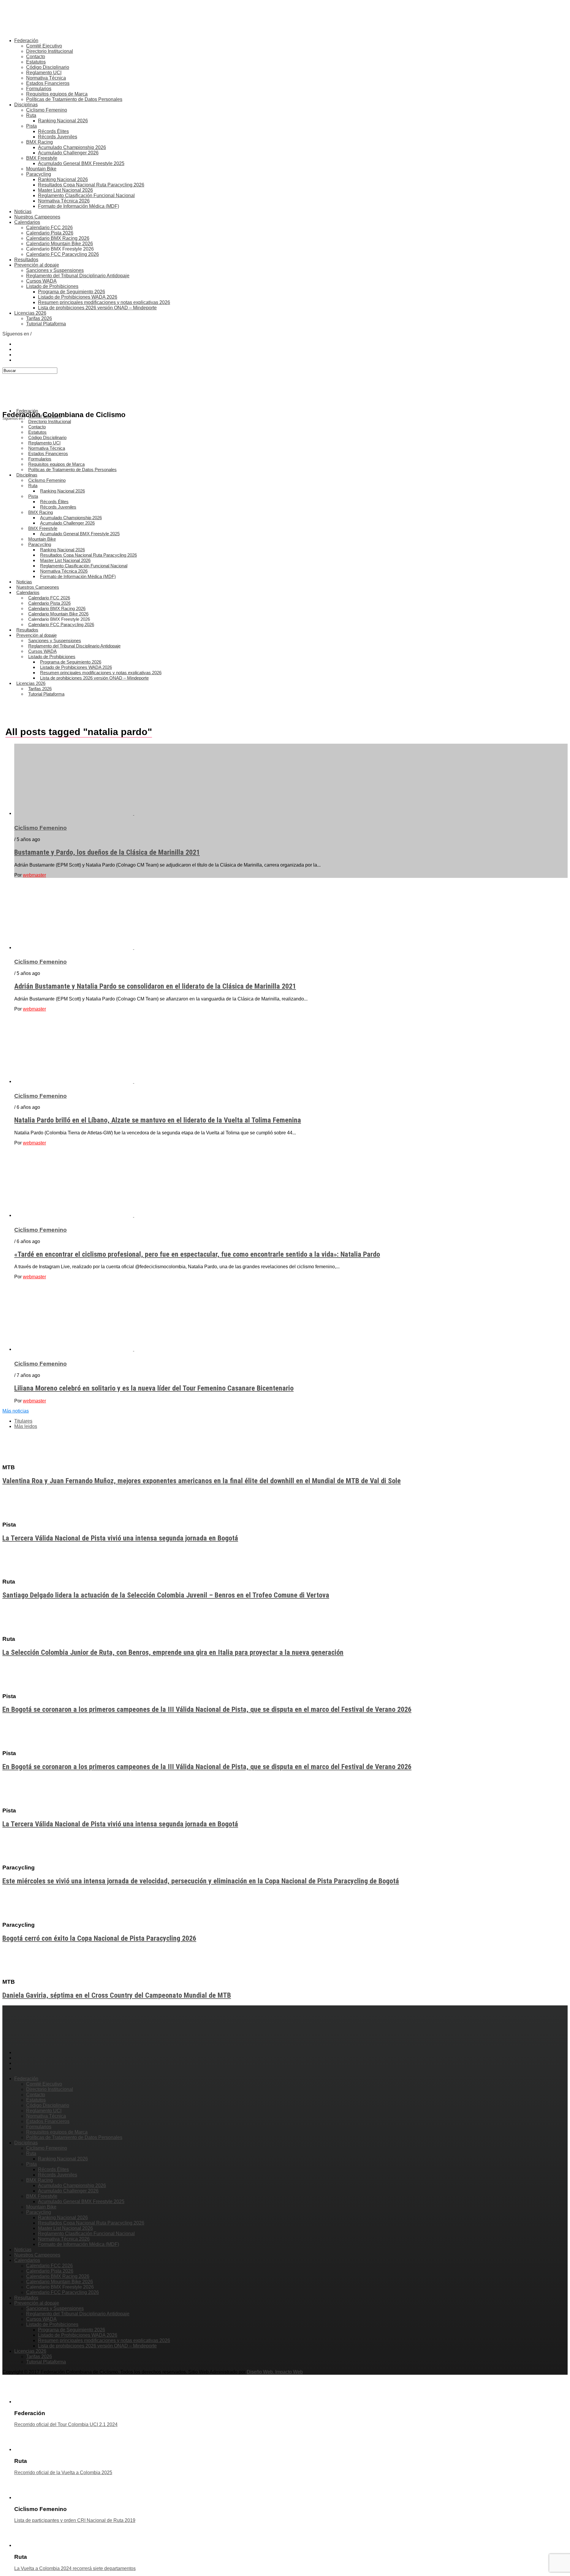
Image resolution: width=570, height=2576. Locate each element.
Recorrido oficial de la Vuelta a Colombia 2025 (63, 2473)
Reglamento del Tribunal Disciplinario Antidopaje (78, 276)
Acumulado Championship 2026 (72, 147)
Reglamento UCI (44, 73)
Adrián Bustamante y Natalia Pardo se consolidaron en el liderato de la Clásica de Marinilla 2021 (155, 986)
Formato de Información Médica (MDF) (79, 206)
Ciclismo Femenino (47, 110)
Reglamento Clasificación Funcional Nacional (86, 195)
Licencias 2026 (30, 313)
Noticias (23, 212)
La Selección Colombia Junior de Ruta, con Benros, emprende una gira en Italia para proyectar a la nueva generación (173, 1652)
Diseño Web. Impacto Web (275, 2372)
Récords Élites (53, 131)
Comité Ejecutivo (44, 46)
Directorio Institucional (50, 51)
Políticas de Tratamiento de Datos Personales (74, 99)
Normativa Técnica (46, 78)
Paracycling (39, 174)
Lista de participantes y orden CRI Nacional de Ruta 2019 (75, 2520)
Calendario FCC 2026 (49, 228)
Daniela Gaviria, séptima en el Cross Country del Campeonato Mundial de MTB (117, 1995)
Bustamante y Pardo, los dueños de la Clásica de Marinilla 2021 (107, 852)
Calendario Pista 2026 (50, 233)
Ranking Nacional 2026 (63, 121)
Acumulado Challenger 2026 (68, 153)
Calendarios (27, 222)
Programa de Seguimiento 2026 (72, 292)
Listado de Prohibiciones (52, 286)
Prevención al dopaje (37, 265)
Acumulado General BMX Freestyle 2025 (81, 163)
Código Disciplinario (48, 67)
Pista (31, 126)
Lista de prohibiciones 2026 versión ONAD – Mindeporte (97, 308)
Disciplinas (26, 105)
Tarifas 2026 (39, 318)
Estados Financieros (48, 83)
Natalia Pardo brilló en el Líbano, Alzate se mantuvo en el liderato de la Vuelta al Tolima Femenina (158, 1120)
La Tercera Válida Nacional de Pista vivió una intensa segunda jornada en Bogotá (120, 1538)
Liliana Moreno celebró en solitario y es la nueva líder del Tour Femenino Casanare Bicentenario (154, 1388)
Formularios (39, 89)
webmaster (34, 875)
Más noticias (16, 1411)
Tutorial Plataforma (46, 324)
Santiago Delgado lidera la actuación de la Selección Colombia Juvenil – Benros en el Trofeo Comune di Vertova (166, 1595)
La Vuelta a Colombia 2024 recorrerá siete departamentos (75, 2568)
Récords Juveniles (58, 137)
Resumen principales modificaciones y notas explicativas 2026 (104, 302)
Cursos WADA (41, 281)
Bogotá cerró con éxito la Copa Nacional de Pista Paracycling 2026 (99, 1938)
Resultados (26, 260)
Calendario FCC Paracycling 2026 (62, 254)
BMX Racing (39, 142)
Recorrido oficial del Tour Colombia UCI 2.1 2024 (66, 2424)
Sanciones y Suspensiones (55, 270)
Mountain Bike (41, 169)
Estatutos (36, 62)
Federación (26, 41)
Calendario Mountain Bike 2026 (60, 244)
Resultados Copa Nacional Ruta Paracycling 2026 (91, 185)
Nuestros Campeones (37, 217)
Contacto (36, 57)
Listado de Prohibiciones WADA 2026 (78, 297)
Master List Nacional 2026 (65, 190)
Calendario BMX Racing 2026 (58, 238)
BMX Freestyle (42, 158)
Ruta (31, 115)
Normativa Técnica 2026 (64, 201)
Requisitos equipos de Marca (57, 94)
